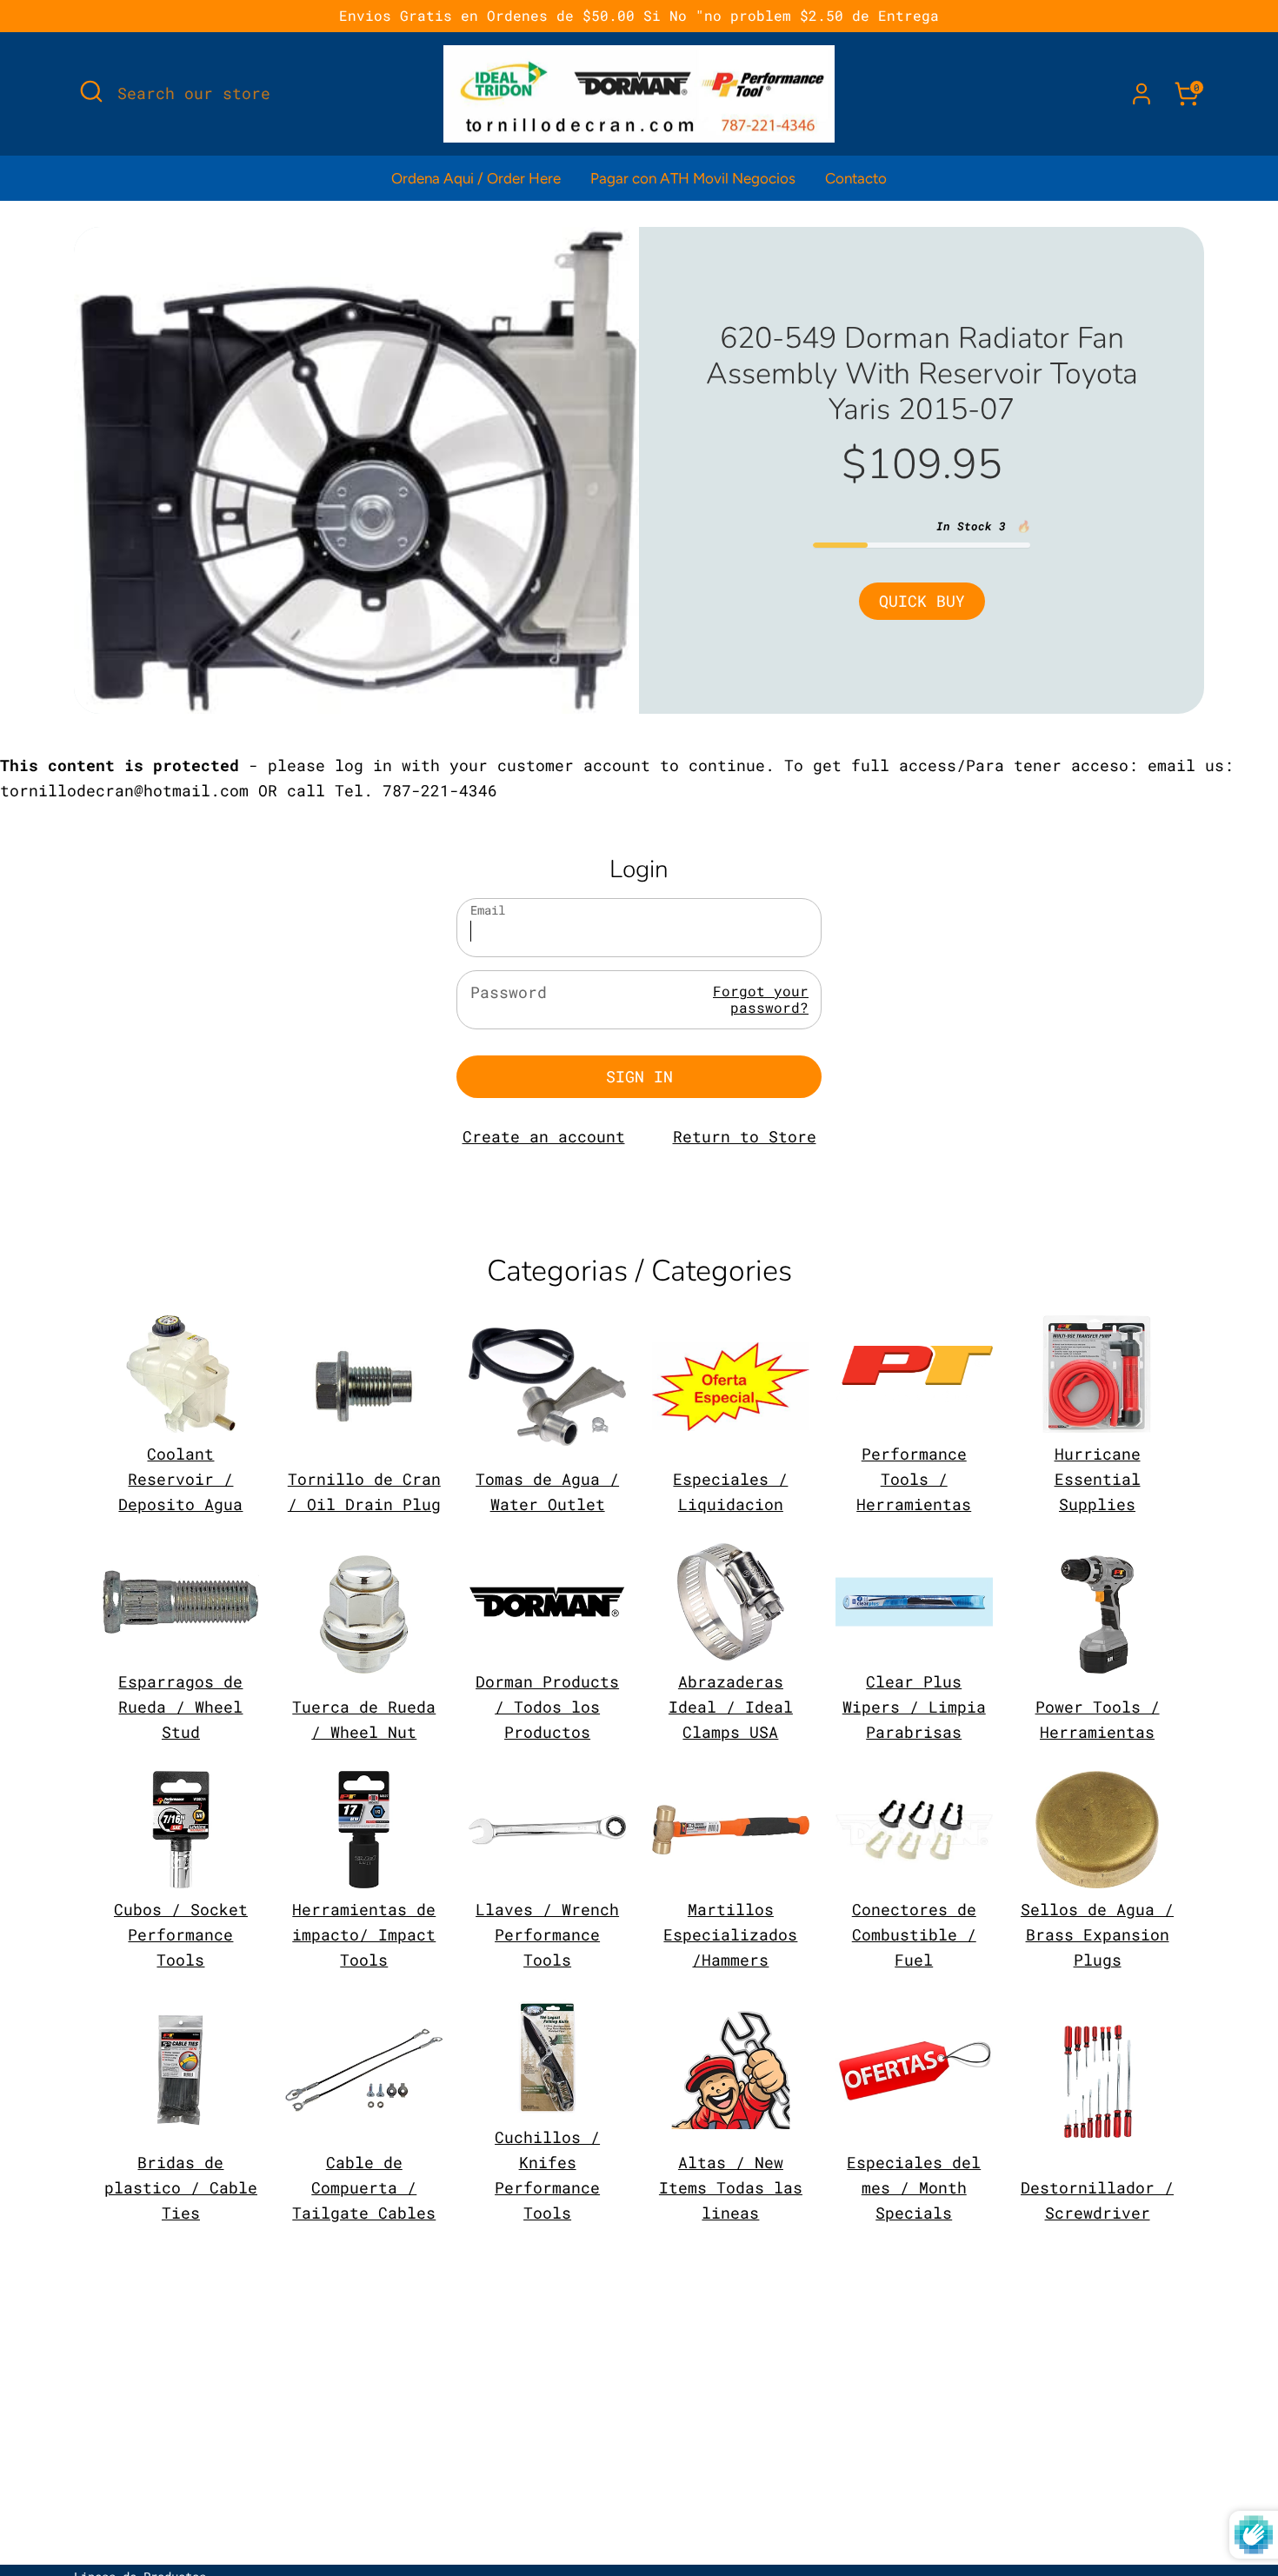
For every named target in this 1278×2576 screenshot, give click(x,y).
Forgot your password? (761, 999)
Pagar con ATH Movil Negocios (693, 178)
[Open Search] (91, 91)
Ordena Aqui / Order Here (476, 178)
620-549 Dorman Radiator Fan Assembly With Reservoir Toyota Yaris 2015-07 (922, 374)
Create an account (544, 1136)
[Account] (1142, 94)
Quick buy (922, 601)
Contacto (856, 178)
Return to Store (745, 1136)
